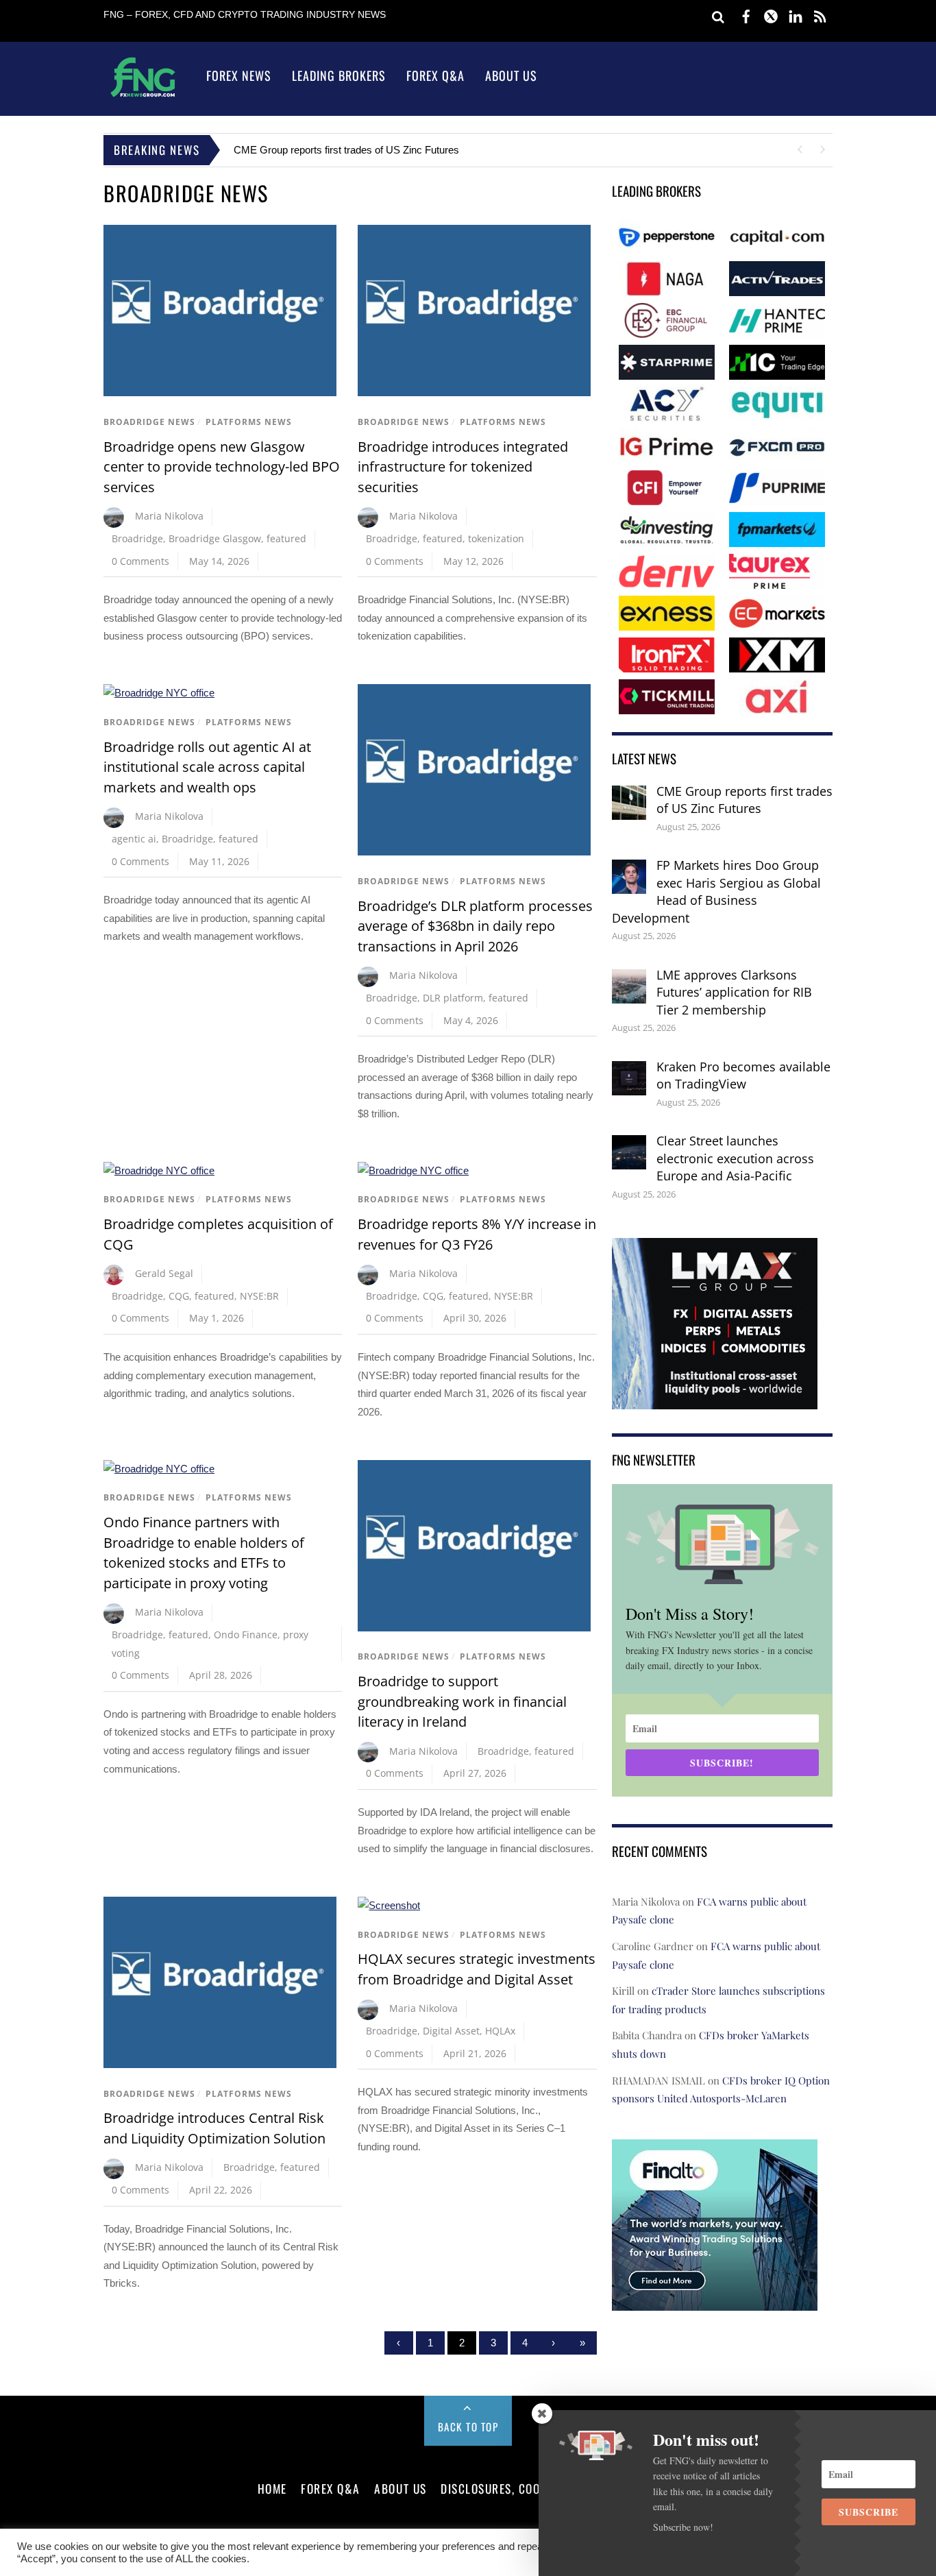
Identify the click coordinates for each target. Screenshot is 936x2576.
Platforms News (249, 422)
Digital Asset (451, 2031)
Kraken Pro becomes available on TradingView (743, 1076)
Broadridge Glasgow (215, 538)
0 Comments (140, 561)
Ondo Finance (246, 1635)
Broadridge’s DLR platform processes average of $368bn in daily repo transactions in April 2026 (475, 926)
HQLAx (500, 2031)
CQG (179, 1296)
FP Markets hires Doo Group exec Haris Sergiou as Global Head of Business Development (716, 891)
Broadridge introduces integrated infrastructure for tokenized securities (463, 467)
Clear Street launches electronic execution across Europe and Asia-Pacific (735, 1158)
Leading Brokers (339, 75)
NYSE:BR (259, 1296)
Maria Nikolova (169, 516)
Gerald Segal (164, 1273)
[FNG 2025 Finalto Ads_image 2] (715, 2301)
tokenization (496, 538)
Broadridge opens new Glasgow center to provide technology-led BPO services (222, 467)
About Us (511, 75)
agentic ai (134, 839)
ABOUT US (400, 2488)
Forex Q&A (435, 75)
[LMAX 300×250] (715, 1400)
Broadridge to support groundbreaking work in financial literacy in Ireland (462, 1701)
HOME (272, 2488)
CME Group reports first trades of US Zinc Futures (346, 150)
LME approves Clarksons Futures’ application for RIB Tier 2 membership (734, 992)
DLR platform (453, 998)
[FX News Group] (143, 96)
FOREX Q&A (331, 2488)
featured (286, 538)
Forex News (239, 75)
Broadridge (137, 538)
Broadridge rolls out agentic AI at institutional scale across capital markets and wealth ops (207, 767)
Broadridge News (149, 422)
